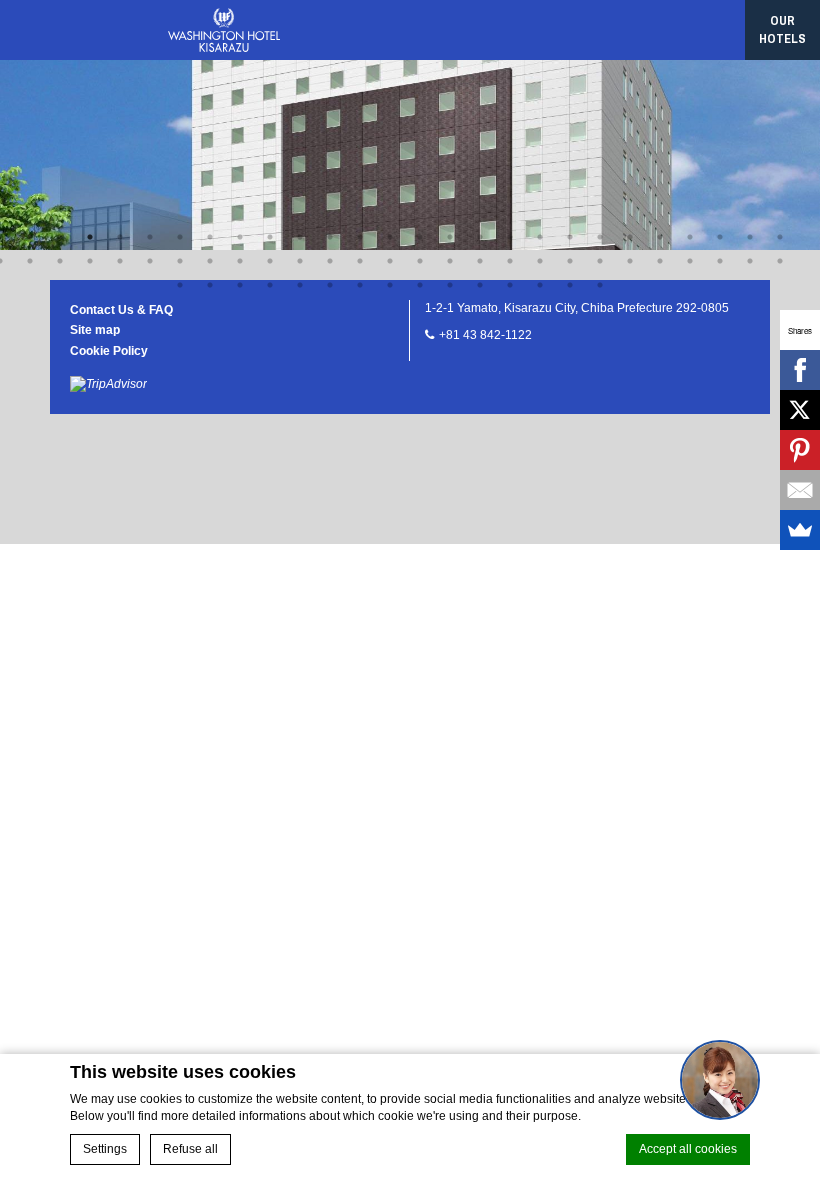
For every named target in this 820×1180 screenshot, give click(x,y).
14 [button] (390, 237)
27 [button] (780, 237)
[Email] (800, 490)
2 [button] (30, 237)
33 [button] (150, 261)
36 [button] (240, 261)
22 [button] (630, 237)
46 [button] (540, 261)
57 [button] (240, 285)
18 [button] (510, 237)
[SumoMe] (800, 530)
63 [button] (420, 285)
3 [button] (60, 237)
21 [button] (600, 237)
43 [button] (450, 261)
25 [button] (720, 237)
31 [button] (90, 261)
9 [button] (240, 237)
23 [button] (660, 237)
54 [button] (780, 261)
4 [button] (90, 237)
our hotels (782, 29)
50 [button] (660, 261)
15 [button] (420, 237)
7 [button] (180, 237)
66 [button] (510, 285)
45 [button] (510, 261)
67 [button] (540, 285)
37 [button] (270, 261)
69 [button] (600, 285)
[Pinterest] (800, 450)
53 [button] (750, 261)
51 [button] (690, 261)
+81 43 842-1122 (485, 335)
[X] (800, 410)
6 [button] (150, 237)
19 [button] (540, 237)
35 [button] (210, 261)
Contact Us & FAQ (121, 310)
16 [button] (450, 237)
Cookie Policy (109, 351)
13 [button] (360, 237)
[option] (410, 125)
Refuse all (190, 1149)
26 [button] (750, 237)
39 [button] (330, 261)
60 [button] (330, 285)
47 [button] (570, 261)
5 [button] (120, 237)
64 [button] (450, 285)
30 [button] (60, 261)
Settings (105, 1149)
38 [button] (300, 261)
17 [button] (480, 237)
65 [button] (480, 285)
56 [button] (210, 285)
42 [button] (420, 261)
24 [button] (690, 237)
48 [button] (600, 261)
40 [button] (360, 261)
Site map (95, 330)
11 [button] (300, 237)
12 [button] (330, 237)
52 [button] (720, 261)
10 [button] (270, 237)
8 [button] (210, 237)
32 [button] (120, 261)
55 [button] (180, 285)
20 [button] (570, 237)
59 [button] (300, 285)
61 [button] (360, 285)
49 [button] (630, 261)
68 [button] (570, 285)
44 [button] (480, 261)
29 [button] (30, 261)
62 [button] (390, 285)
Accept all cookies (688, 1149)
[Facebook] (800, 370)
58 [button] (270, 285)
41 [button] (390, 261)
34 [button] (180, 261)
